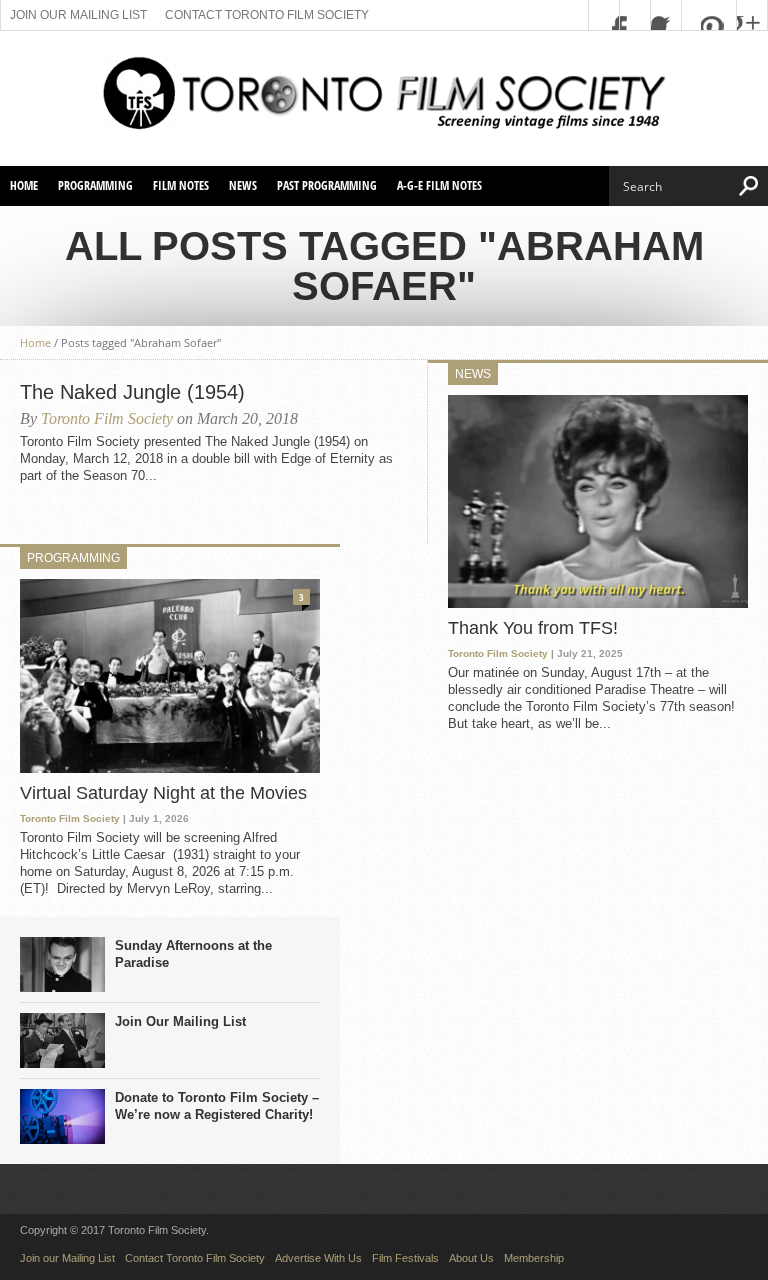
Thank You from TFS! (533, 628)
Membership (534, 1258)
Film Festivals (405, 1258)
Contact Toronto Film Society (267, 15)
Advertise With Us (318, 1258)
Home (24, 185)
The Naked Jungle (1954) (132, 392)
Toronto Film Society (107, 418)
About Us (471, 1258)
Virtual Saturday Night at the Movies (163, 793)
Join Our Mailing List (180, 1021)
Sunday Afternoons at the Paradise (193, 954)
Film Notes (181, 185)
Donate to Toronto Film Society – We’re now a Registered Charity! (217, 1106)
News (243, 185)
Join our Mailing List (78, 15)
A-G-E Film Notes (439, 185)
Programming (95, 185)
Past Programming (327, 185)
